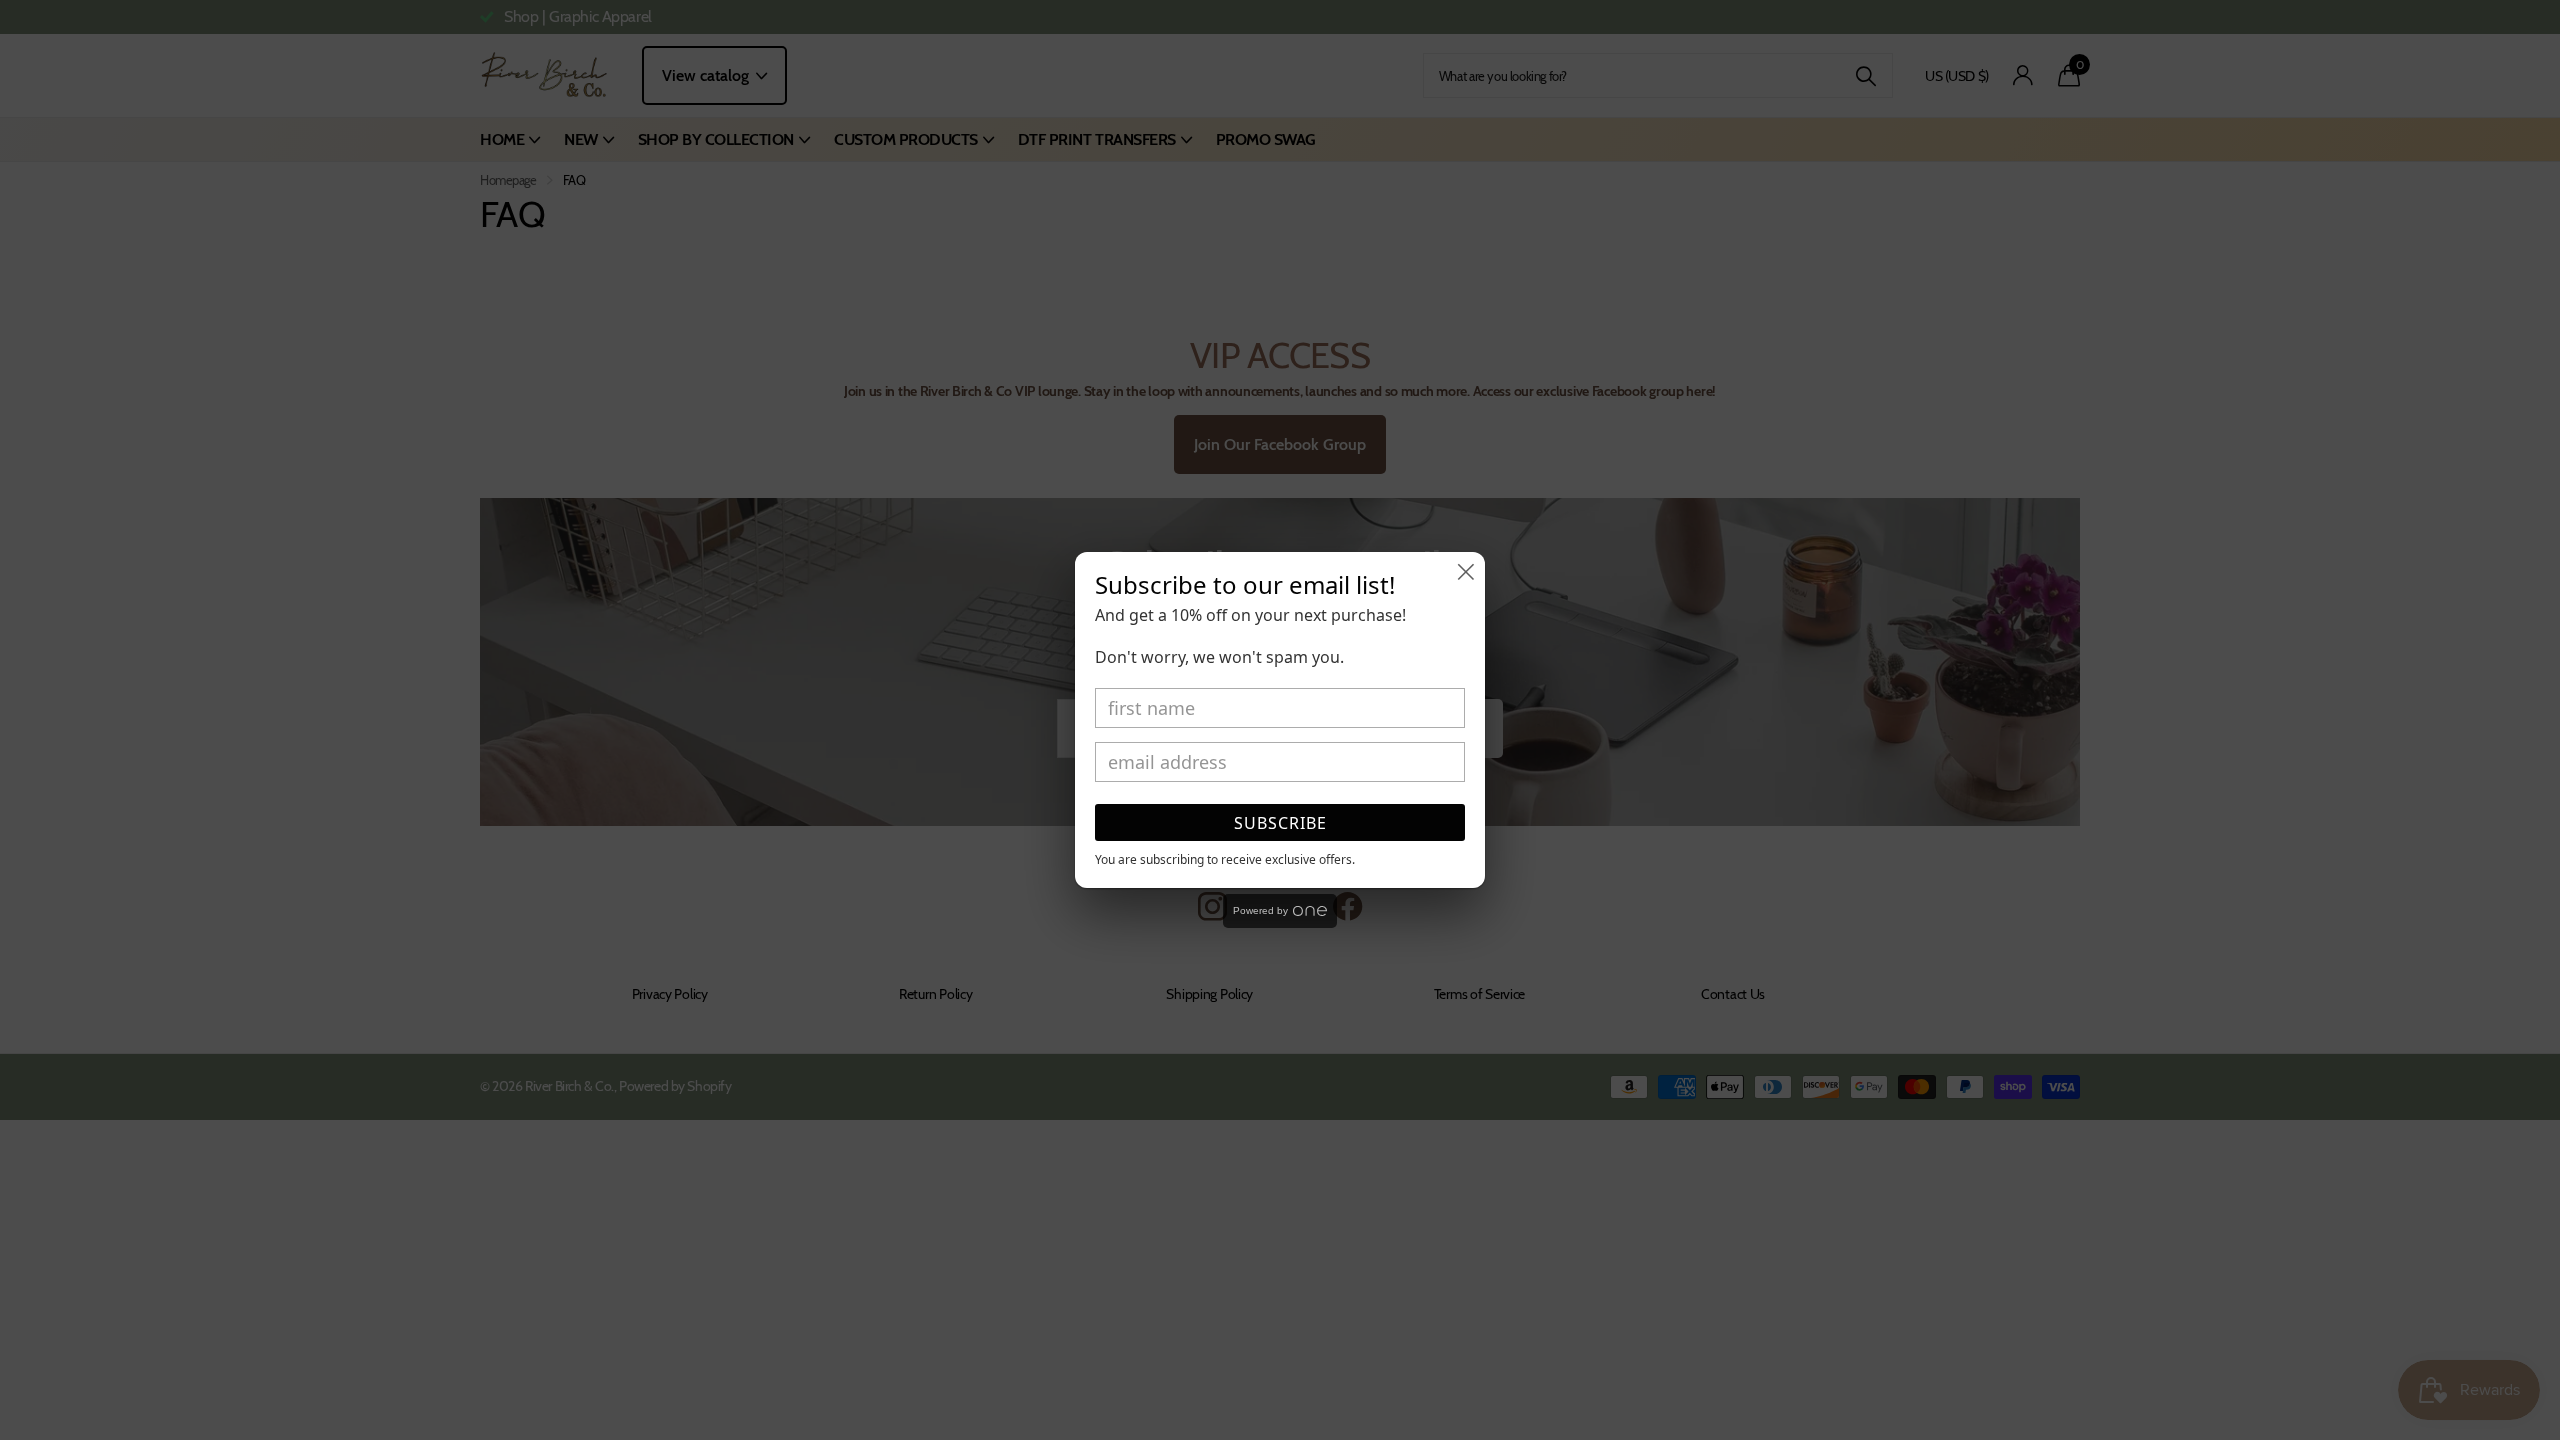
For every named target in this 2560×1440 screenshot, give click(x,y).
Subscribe (1280, 823)
